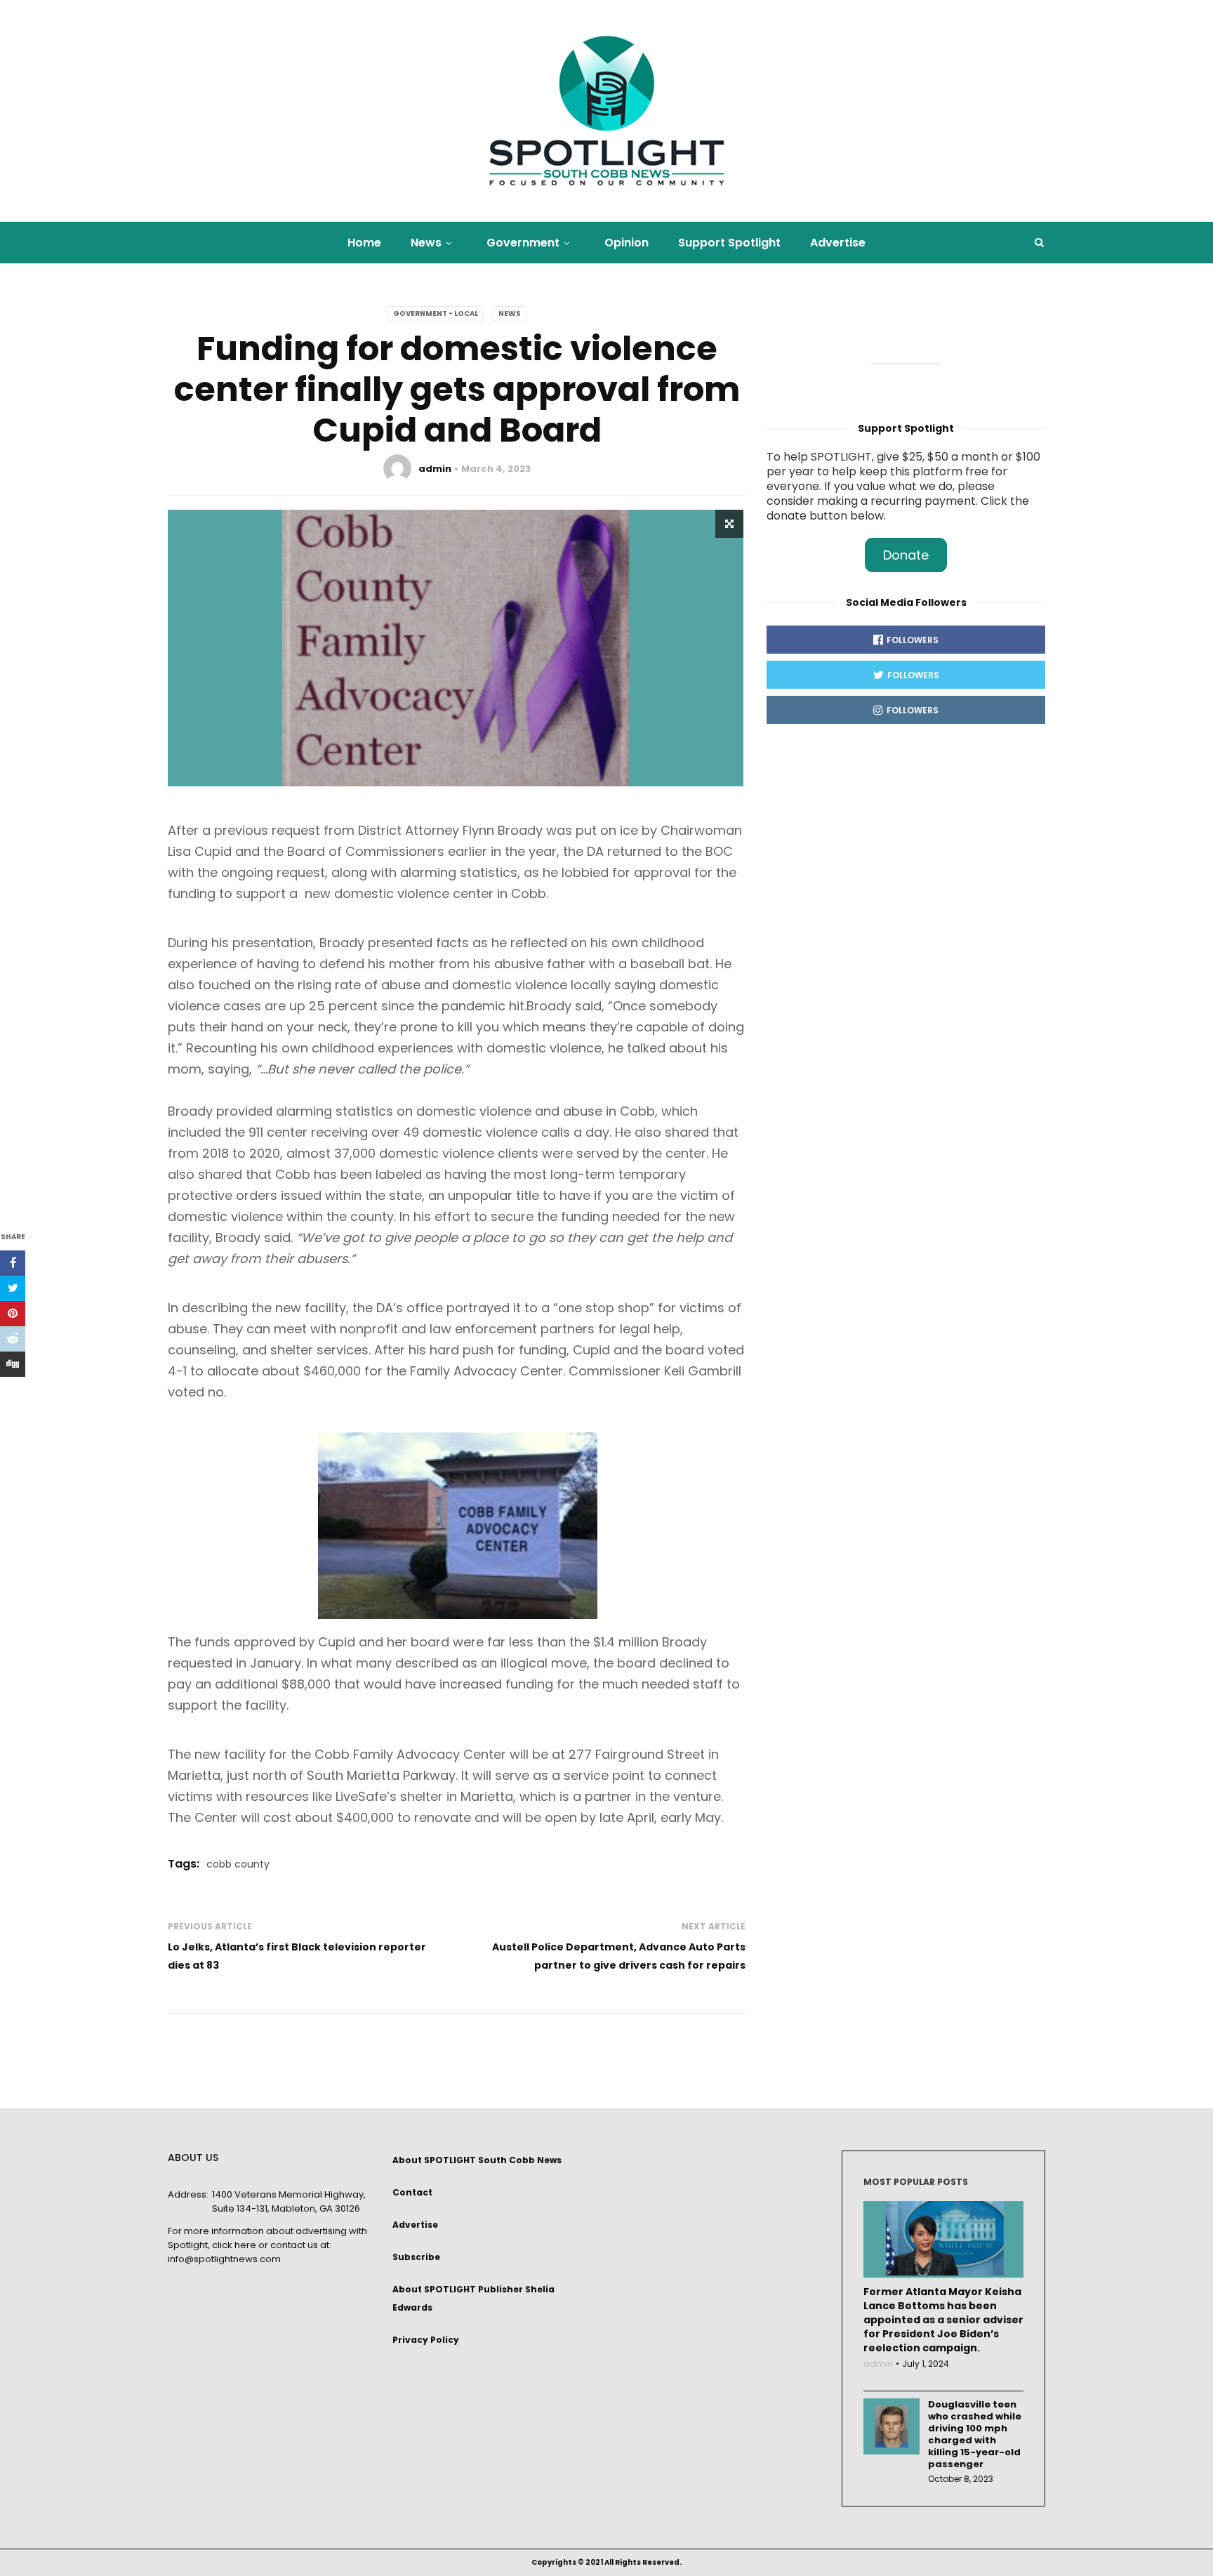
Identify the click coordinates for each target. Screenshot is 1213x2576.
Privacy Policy (426, 2340)
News (426, 243)
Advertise (838, 243)
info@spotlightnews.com (224, 2259)
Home (364, 243)
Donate (906, 555)
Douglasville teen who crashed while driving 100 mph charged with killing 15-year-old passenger (975, 2434)
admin (435, 469)
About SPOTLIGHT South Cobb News (477, 2160)
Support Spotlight (729, 243)
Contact (412, 2192)
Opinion (627, 243)
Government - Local (436, 313)
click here (234, 2245)
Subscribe (416, 2257)
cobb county (238, 1864)
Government (523, 243)
